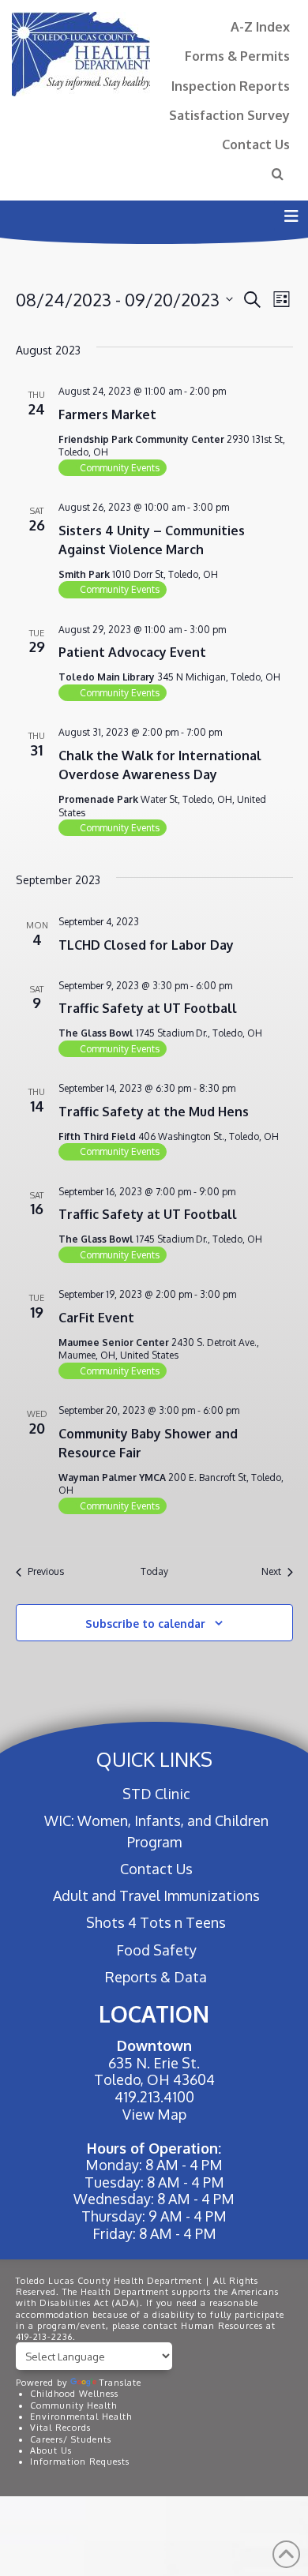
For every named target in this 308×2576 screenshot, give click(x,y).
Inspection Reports (231, 86)
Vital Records (60, 2428)
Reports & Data (156, 1977)
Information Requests (80, 2462)
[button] (291, 216)
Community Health (73, 2405)
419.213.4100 (154, 2097)
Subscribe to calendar (145, 1624)
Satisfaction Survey (229, 115)
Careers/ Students (71, 2439)
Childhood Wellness (74, 2394)
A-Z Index (260, 26)
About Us (51, 2450)
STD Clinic (156, 1794)
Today (154, 1571)
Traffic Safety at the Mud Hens (154, 1112)
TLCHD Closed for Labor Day (146, 945)
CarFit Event (96, 1318)
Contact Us (256, 144)
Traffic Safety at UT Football (148, 1008)
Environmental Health (81, 2417)
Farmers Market (107, 414)
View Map (154, 2114)
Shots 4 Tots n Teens (156, 1922)
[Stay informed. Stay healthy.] (81, 54)
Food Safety (156, 1950)
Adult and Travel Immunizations (156, 1895)
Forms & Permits (237, 56)
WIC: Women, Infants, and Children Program (156, 1831)
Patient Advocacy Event (132, 652)
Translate (120, 2383)
